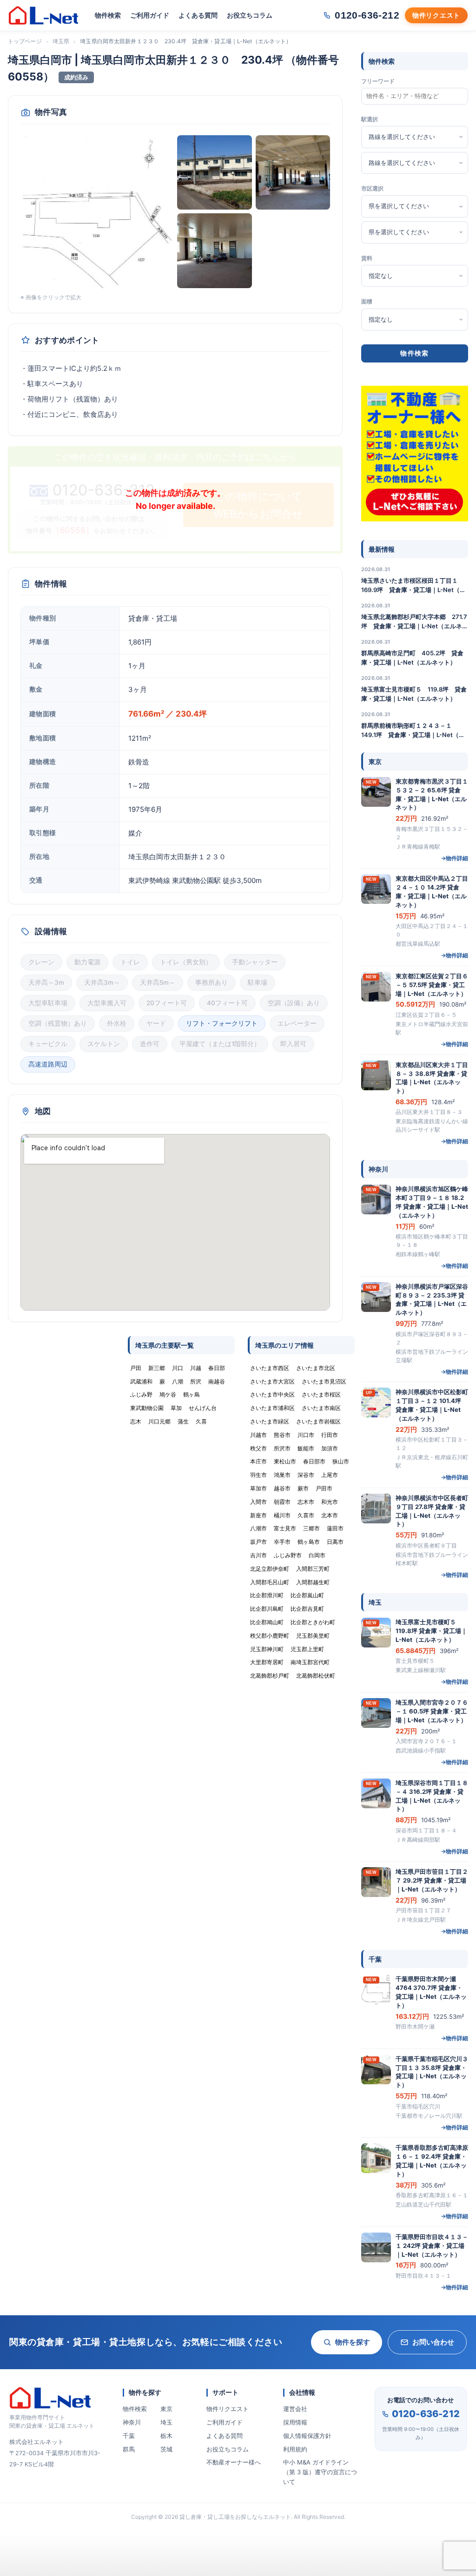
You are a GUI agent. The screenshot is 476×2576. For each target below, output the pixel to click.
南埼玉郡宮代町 (310, 1662)
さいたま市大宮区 (272, 1381)
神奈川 (132, 2422)
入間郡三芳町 (313, 1569)
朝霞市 (282, 1502)
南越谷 (217, 1381)
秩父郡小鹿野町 (270, 1636)
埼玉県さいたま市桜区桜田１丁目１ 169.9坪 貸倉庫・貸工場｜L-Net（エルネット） (413, 586)
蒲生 (183, 1421)
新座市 (258, 1515)
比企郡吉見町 (307, 1609)
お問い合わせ (433, 2342)
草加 (176, 1408)
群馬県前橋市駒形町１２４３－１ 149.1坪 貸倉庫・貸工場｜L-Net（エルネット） (413, 731)
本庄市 (258, 1461)
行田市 (330, 1435)
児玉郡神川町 (267, 1649)
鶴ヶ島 (192, 1394)
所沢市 (282, 1448)
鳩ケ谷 (168, 1394)
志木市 (306, 1502)
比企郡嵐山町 (307, 1595)
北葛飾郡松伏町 (316, 1676)
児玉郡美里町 (313, 1636)
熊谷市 (282, 1435)
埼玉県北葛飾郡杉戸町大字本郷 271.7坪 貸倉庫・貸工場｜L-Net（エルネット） (415, 622)
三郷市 (311, 1528)
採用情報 (295, 2422)
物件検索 (108, 15)
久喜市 (306, 1515)
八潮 (178, 1381)
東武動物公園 (147, 1408)
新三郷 (157, 1368)
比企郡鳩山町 (267, 1622)
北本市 (330, 1515)
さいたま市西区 (270, 1368)
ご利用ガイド (150, 15)
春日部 (217, 1368)
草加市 (258, 1488)
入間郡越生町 (313, 1582)
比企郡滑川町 (267, 1595)
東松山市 (285, 1461)
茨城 (166, 2449)
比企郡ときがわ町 (313, 1622)
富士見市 (285, 1528)
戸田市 (324, 1488)
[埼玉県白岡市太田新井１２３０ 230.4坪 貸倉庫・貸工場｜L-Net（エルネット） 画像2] (215, 173)
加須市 (330, 1448)
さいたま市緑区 (270, 1421)
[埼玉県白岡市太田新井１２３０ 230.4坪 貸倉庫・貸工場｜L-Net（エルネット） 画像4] (215, 251)
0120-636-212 (426, 2414)
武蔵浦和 (141, 1381)
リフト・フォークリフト (222, 1023)
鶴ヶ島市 (309, 1542)
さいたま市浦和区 (272, 1408)
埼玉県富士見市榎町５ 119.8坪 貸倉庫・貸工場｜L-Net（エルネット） (414, 694)
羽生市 (258, 1475)
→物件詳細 (454, 858)
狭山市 (341, 1461)
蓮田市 (335, 1528)
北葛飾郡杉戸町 (270, 1676)
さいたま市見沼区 (324, 1381)
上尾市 (330, 1475)
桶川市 (282, 1515)
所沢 (196, 1381)
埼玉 (166, 2422)
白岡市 (317, 1555)
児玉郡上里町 (307, 1649)
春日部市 (314, 1461)
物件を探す (353, 2342)
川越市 (258, 1435)
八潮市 (258, 1528)
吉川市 (258, 1555)
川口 (178, 1368)
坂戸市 (258, 1542)
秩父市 (258, 1448)
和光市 (330, 1502)
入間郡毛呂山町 (270, 1582)
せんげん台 (203, 1408)
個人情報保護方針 (307, 2436)
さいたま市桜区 (321, 1394)
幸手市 (282, 1542)
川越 (196, 1368)
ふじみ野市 (288, 1555)
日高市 (335, 1542)
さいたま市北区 (316, 1368)
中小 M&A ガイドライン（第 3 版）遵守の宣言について (320, 2472)
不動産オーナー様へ (234, 2462)
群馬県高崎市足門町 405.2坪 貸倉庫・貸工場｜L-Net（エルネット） (412, 658)
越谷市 (282, 1488)
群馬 (129, 2449)
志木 (136, 1421)
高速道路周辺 (48, 1064)
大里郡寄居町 (267, 1662)
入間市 (258, 1502)
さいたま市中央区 (272, 1394)
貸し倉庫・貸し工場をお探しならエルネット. (236, 2517)
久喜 (201, 1421)
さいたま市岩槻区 (318, 1421)
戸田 (136, 1368)
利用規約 (295, 2449)
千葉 (129, 2436)
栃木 (166, 2436)
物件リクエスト (228, 2409)
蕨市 (303, 1488)
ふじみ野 (141, 1394)
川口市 (306, 1435)
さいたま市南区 (321, 1408)
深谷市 (306, 1475)
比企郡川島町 (267, 1609)
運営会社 (295, 2409)
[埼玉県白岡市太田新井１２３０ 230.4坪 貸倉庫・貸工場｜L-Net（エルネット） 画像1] (97, 212)
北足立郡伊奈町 (270, 1569)
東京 (166, 2409)
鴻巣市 (282, 1475)
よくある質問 (198, 15)
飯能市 (306, 1448)
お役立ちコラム (250, 15)
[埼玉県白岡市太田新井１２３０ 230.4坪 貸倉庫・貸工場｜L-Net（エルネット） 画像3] (293, 173)
